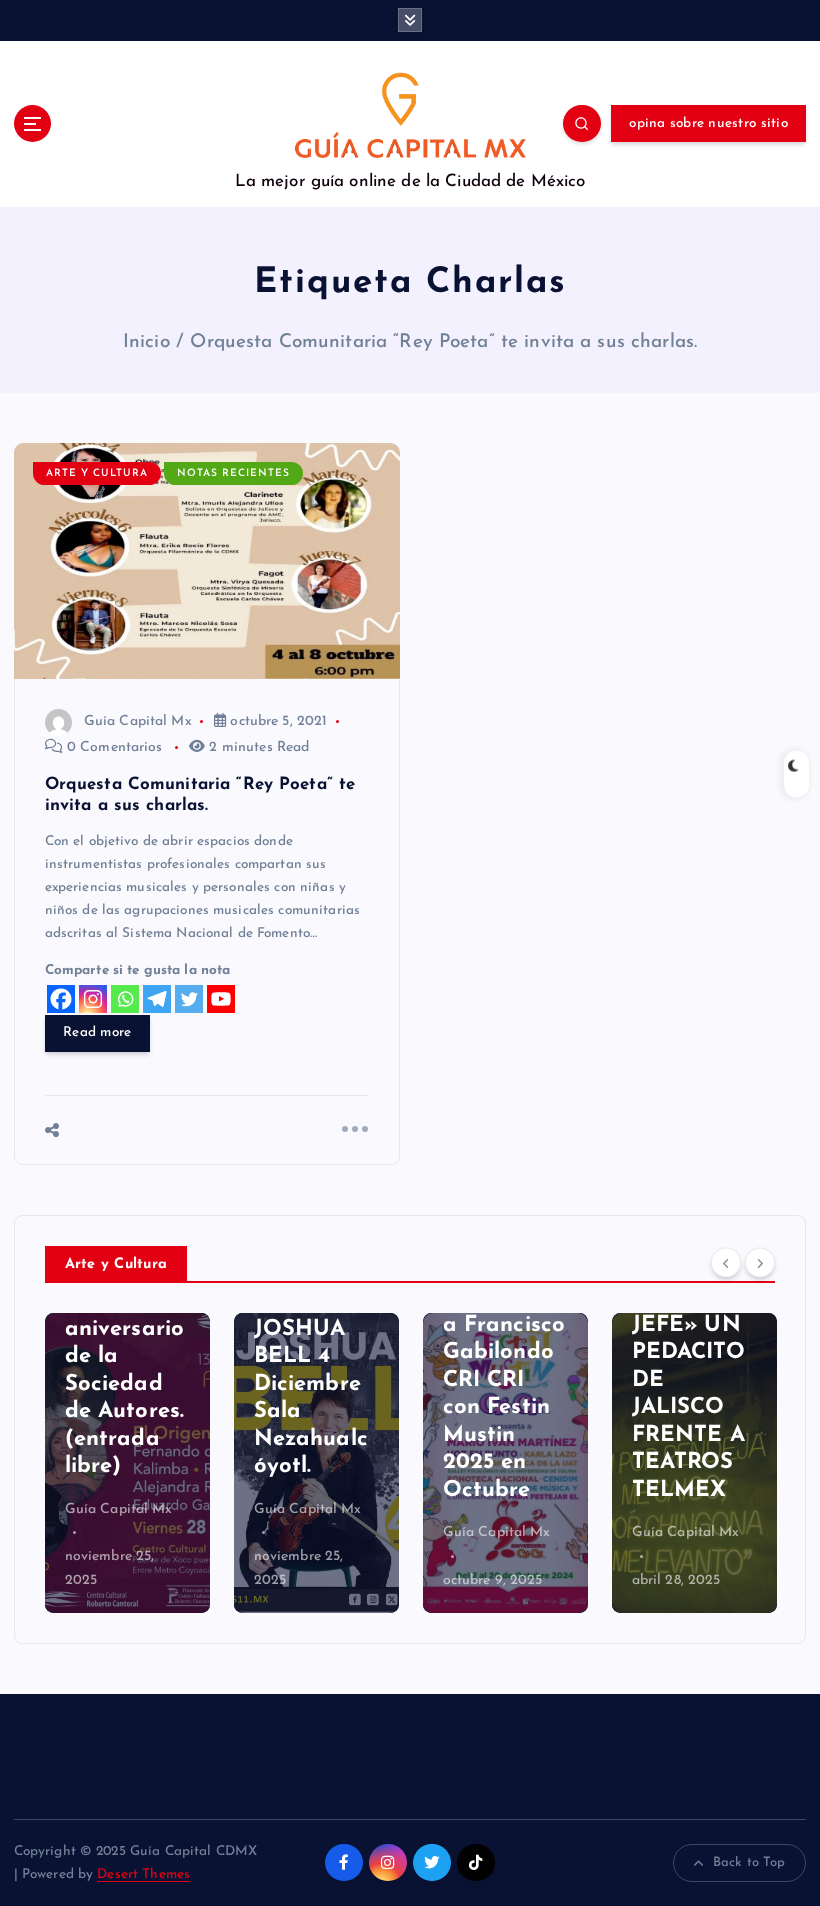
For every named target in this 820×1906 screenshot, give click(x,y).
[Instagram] (93, 999)
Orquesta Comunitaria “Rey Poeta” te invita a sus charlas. (443, 342)
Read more (97, 1032)
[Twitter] (189, 999)
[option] (127, 1463)
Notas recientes (233, 473)
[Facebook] (61, 999)
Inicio (146, 342)
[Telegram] (157, 999)
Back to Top (749, 1862)
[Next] (760, 1262)
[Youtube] (221, 999)
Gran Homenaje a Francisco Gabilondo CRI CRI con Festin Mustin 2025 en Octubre (504, 1380)
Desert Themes (143, 1874)
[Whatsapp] (125, 999)
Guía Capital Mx (138, 721)
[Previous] (726, 1262)
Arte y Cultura (97, 473)
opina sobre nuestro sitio (708, 123)
